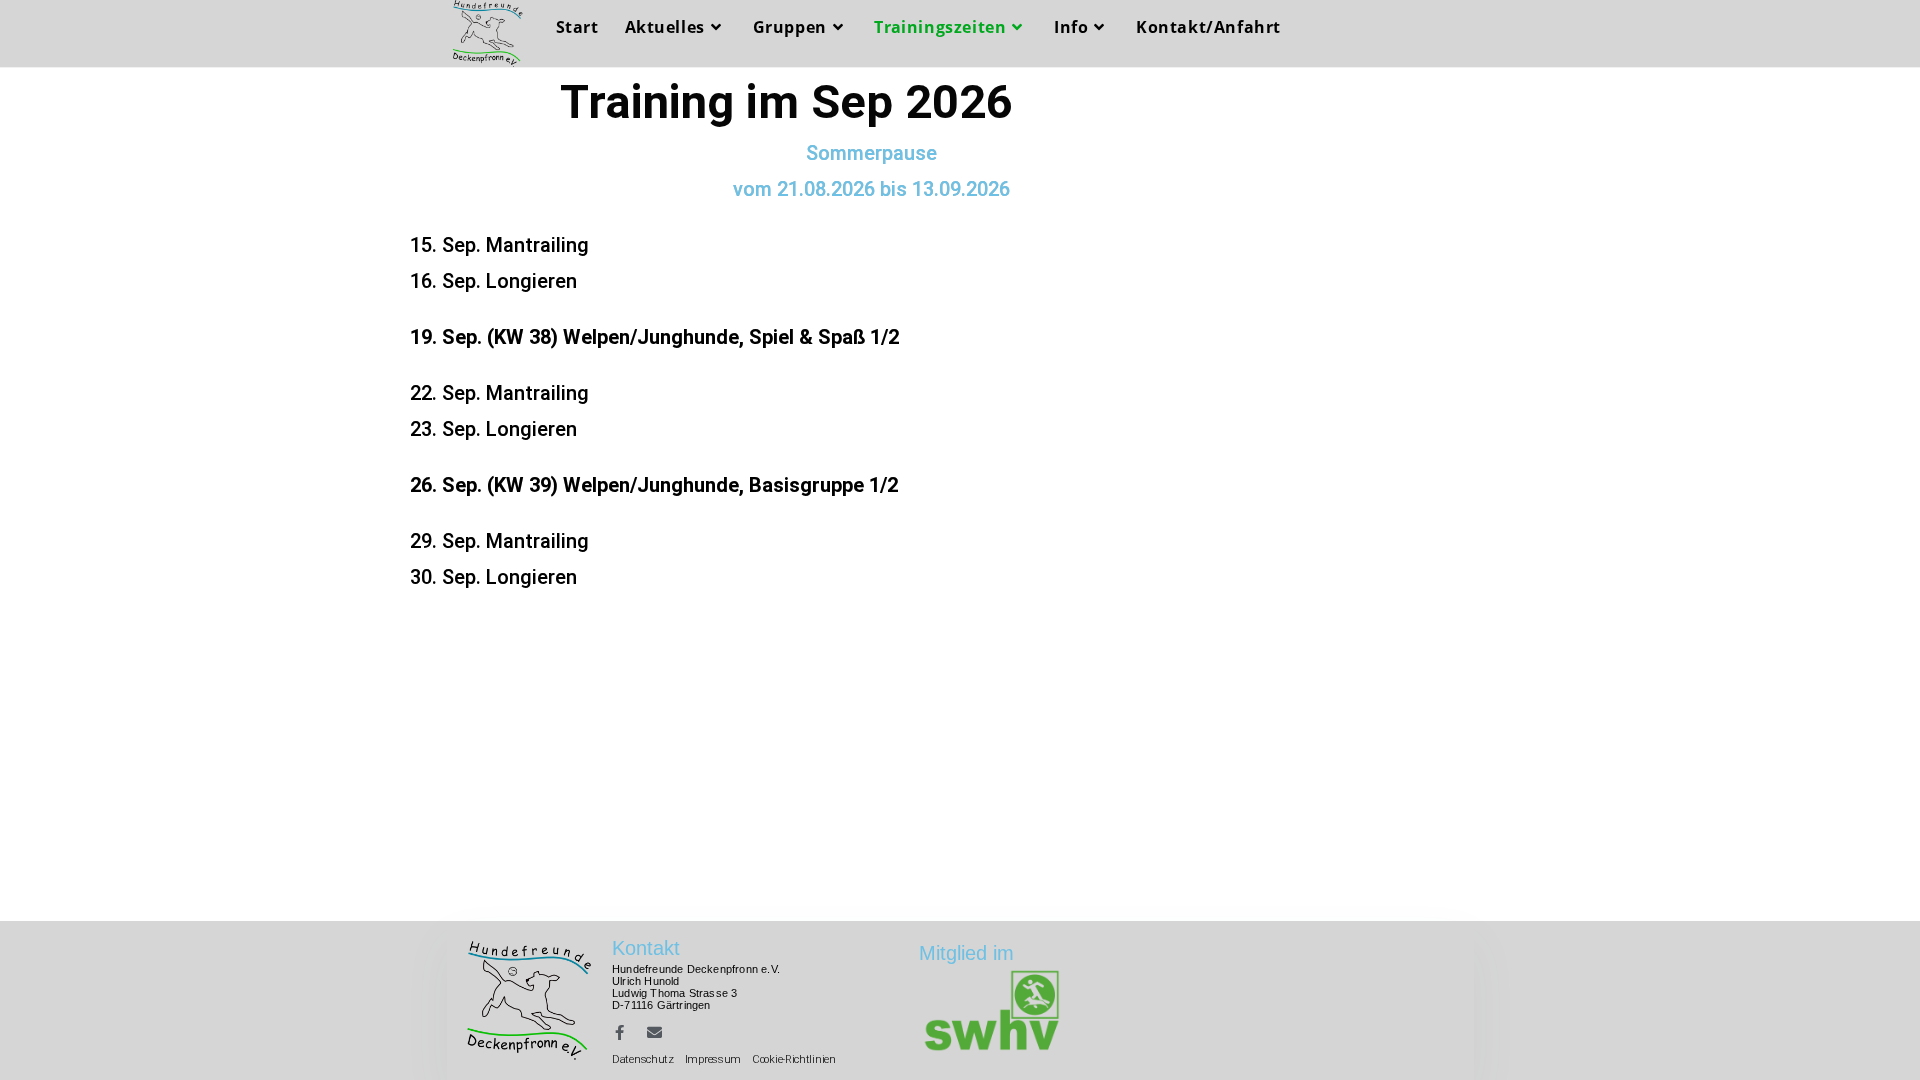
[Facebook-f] (619, 1032)
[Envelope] (654, 1032)
